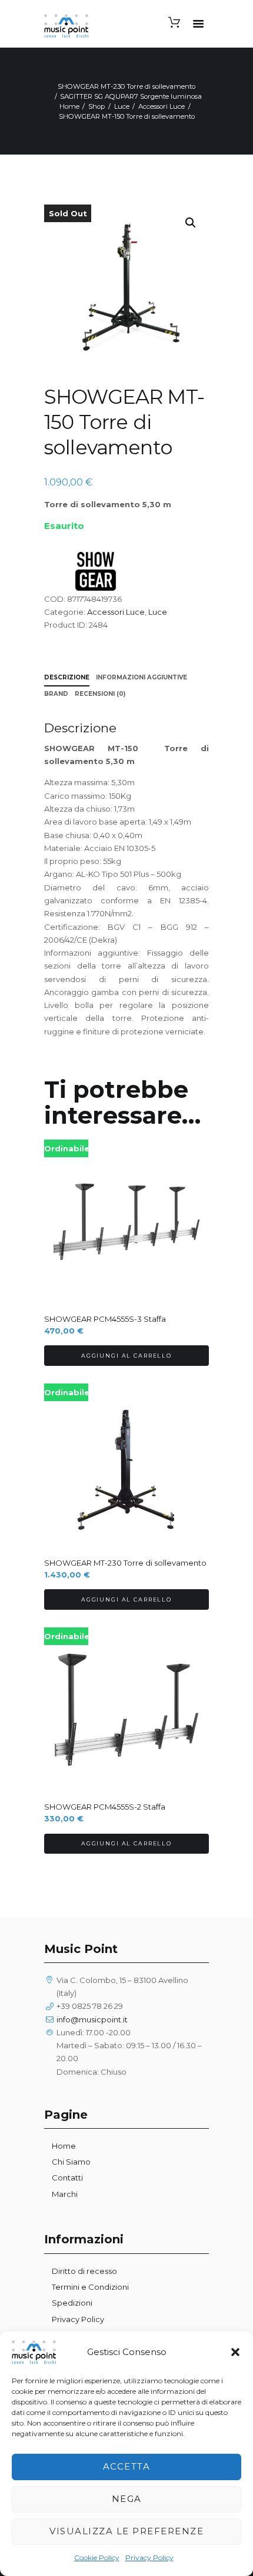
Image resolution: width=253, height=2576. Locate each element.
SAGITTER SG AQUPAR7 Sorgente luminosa (131, 96)
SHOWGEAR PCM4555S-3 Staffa (105, 1319)
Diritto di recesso (84, 2271)
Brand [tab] (56, 694)
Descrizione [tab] (67, 677)
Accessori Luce (162, 106)
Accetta (127, 2466)
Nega (127, 2499)
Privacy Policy (149, 2557)
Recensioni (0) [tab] (100, 694)
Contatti (67, 2178)
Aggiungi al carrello (126, 1356)
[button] (235, 2352)
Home (69, 106)
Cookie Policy (97, 2557)
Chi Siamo (71, 2162)
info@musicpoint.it (92, 2019)
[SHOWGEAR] (97, 571)
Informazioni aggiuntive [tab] (142, 677)
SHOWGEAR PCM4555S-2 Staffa (105, 1807)
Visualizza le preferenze (126, 2531)
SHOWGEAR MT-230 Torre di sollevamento (126, 86)
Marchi (65, 2194)
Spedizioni (72, 2303)
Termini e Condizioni (90, 2287)
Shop (96, 106)
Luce (122, 106)
